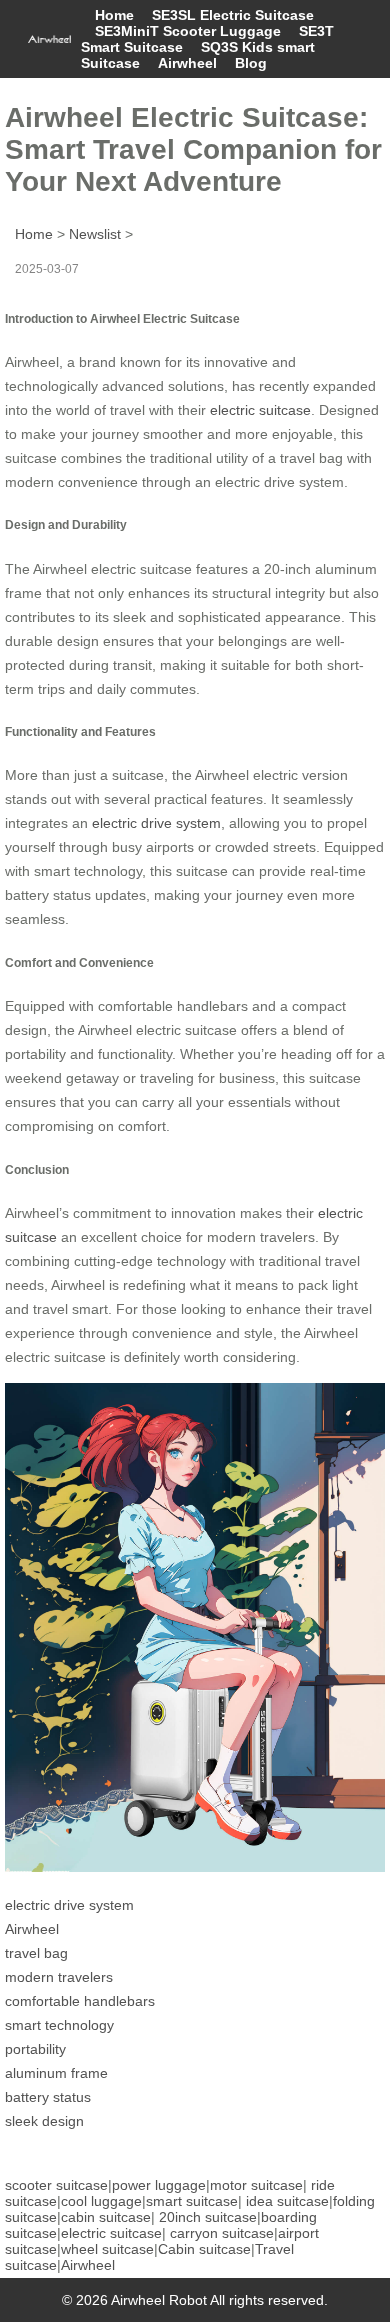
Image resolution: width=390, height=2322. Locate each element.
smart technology (59, 2025)
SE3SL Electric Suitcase (233, 15)
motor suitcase (256, 2185)
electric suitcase (260, 410)
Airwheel (187, 63)
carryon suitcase (222, 2233)
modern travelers (59, 1977)
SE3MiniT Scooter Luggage (188, 31)
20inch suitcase (208, 2217)
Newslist (95, 234)
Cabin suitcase (204, 2249)
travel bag (36, 1953)
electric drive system (156, 823)
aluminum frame (56, 2073)
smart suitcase (192, 2201)
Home (114, 15)
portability (35, 2049)
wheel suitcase (107, 2249)
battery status (48, 2097)
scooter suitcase (56, 2185)
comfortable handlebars (80, 2001)
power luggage (159, 2185)
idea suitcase (287, 2201)
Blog (251, 63)
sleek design (44, 2121)
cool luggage (101, 2201)
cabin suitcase (106, 2217)
